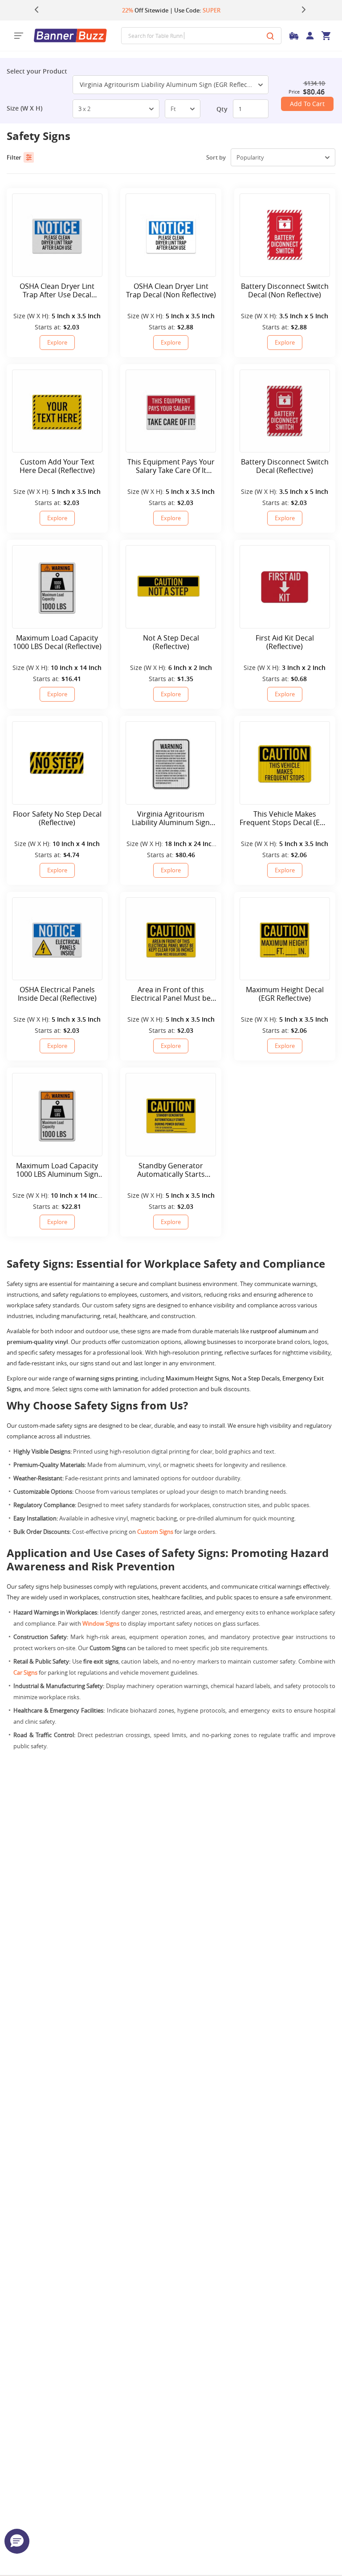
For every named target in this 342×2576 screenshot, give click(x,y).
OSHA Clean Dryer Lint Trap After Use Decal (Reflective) (57, 291)
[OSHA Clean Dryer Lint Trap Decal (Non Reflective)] (171, 235)
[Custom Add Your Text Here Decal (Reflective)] (57, 411)
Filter (14, 157)
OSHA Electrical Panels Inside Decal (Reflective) (57, 994)
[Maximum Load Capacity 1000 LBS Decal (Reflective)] (57, 587)
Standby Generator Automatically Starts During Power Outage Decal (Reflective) (171, 1170)
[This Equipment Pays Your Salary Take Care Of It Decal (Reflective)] (171, 411)
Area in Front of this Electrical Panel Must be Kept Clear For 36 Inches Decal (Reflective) (171, 994)
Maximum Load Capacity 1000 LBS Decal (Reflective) (57, 642)
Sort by (216, 157)
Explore (57, 342)
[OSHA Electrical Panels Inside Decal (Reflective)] (57, 939)
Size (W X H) (24, 108)
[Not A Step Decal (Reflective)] (171, 587)
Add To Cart (307, 104)
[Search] (270, 36)
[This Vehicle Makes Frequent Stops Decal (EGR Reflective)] (285, 763)
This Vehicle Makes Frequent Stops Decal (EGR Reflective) (285, 818)
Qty (222, 109)
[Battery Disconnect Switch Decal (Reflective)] (285, 411)
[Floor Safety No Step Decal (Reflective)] (57, 763)
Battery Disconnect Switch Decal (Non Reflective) (285, 291)
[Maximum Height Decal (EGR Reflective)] (285, 939)
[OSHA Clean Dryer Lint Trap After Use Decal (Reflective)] (57, 235)
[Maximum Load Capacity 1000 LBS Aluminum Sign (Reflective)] (57, 1115)
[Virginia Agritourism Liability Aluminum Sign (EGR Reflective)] (171, 763)
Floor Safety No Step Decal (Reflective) (57, 818)
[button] (17, 2541)
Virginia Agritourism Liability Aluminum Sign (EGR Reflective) (170, 84)
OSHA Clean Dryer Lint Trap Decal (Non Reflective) (171, 291)
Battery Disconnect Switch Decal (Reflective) (285, 466)
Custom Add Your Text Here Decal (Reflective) (57, 466)
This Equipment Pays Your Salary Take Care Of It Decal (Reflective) (171, 466)
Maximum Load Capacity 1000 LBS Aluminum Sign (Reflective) (57, 1170)
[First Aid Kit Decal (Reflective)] (285, 587)
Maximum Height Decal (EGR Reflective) (285, 994)
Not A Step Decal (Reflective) (171, 642)
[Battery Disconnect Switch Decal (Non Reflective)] (285, 235)
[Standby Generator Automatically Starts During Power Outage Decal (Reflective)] (171, 1115)
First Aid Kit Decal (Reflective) (285, 642)
